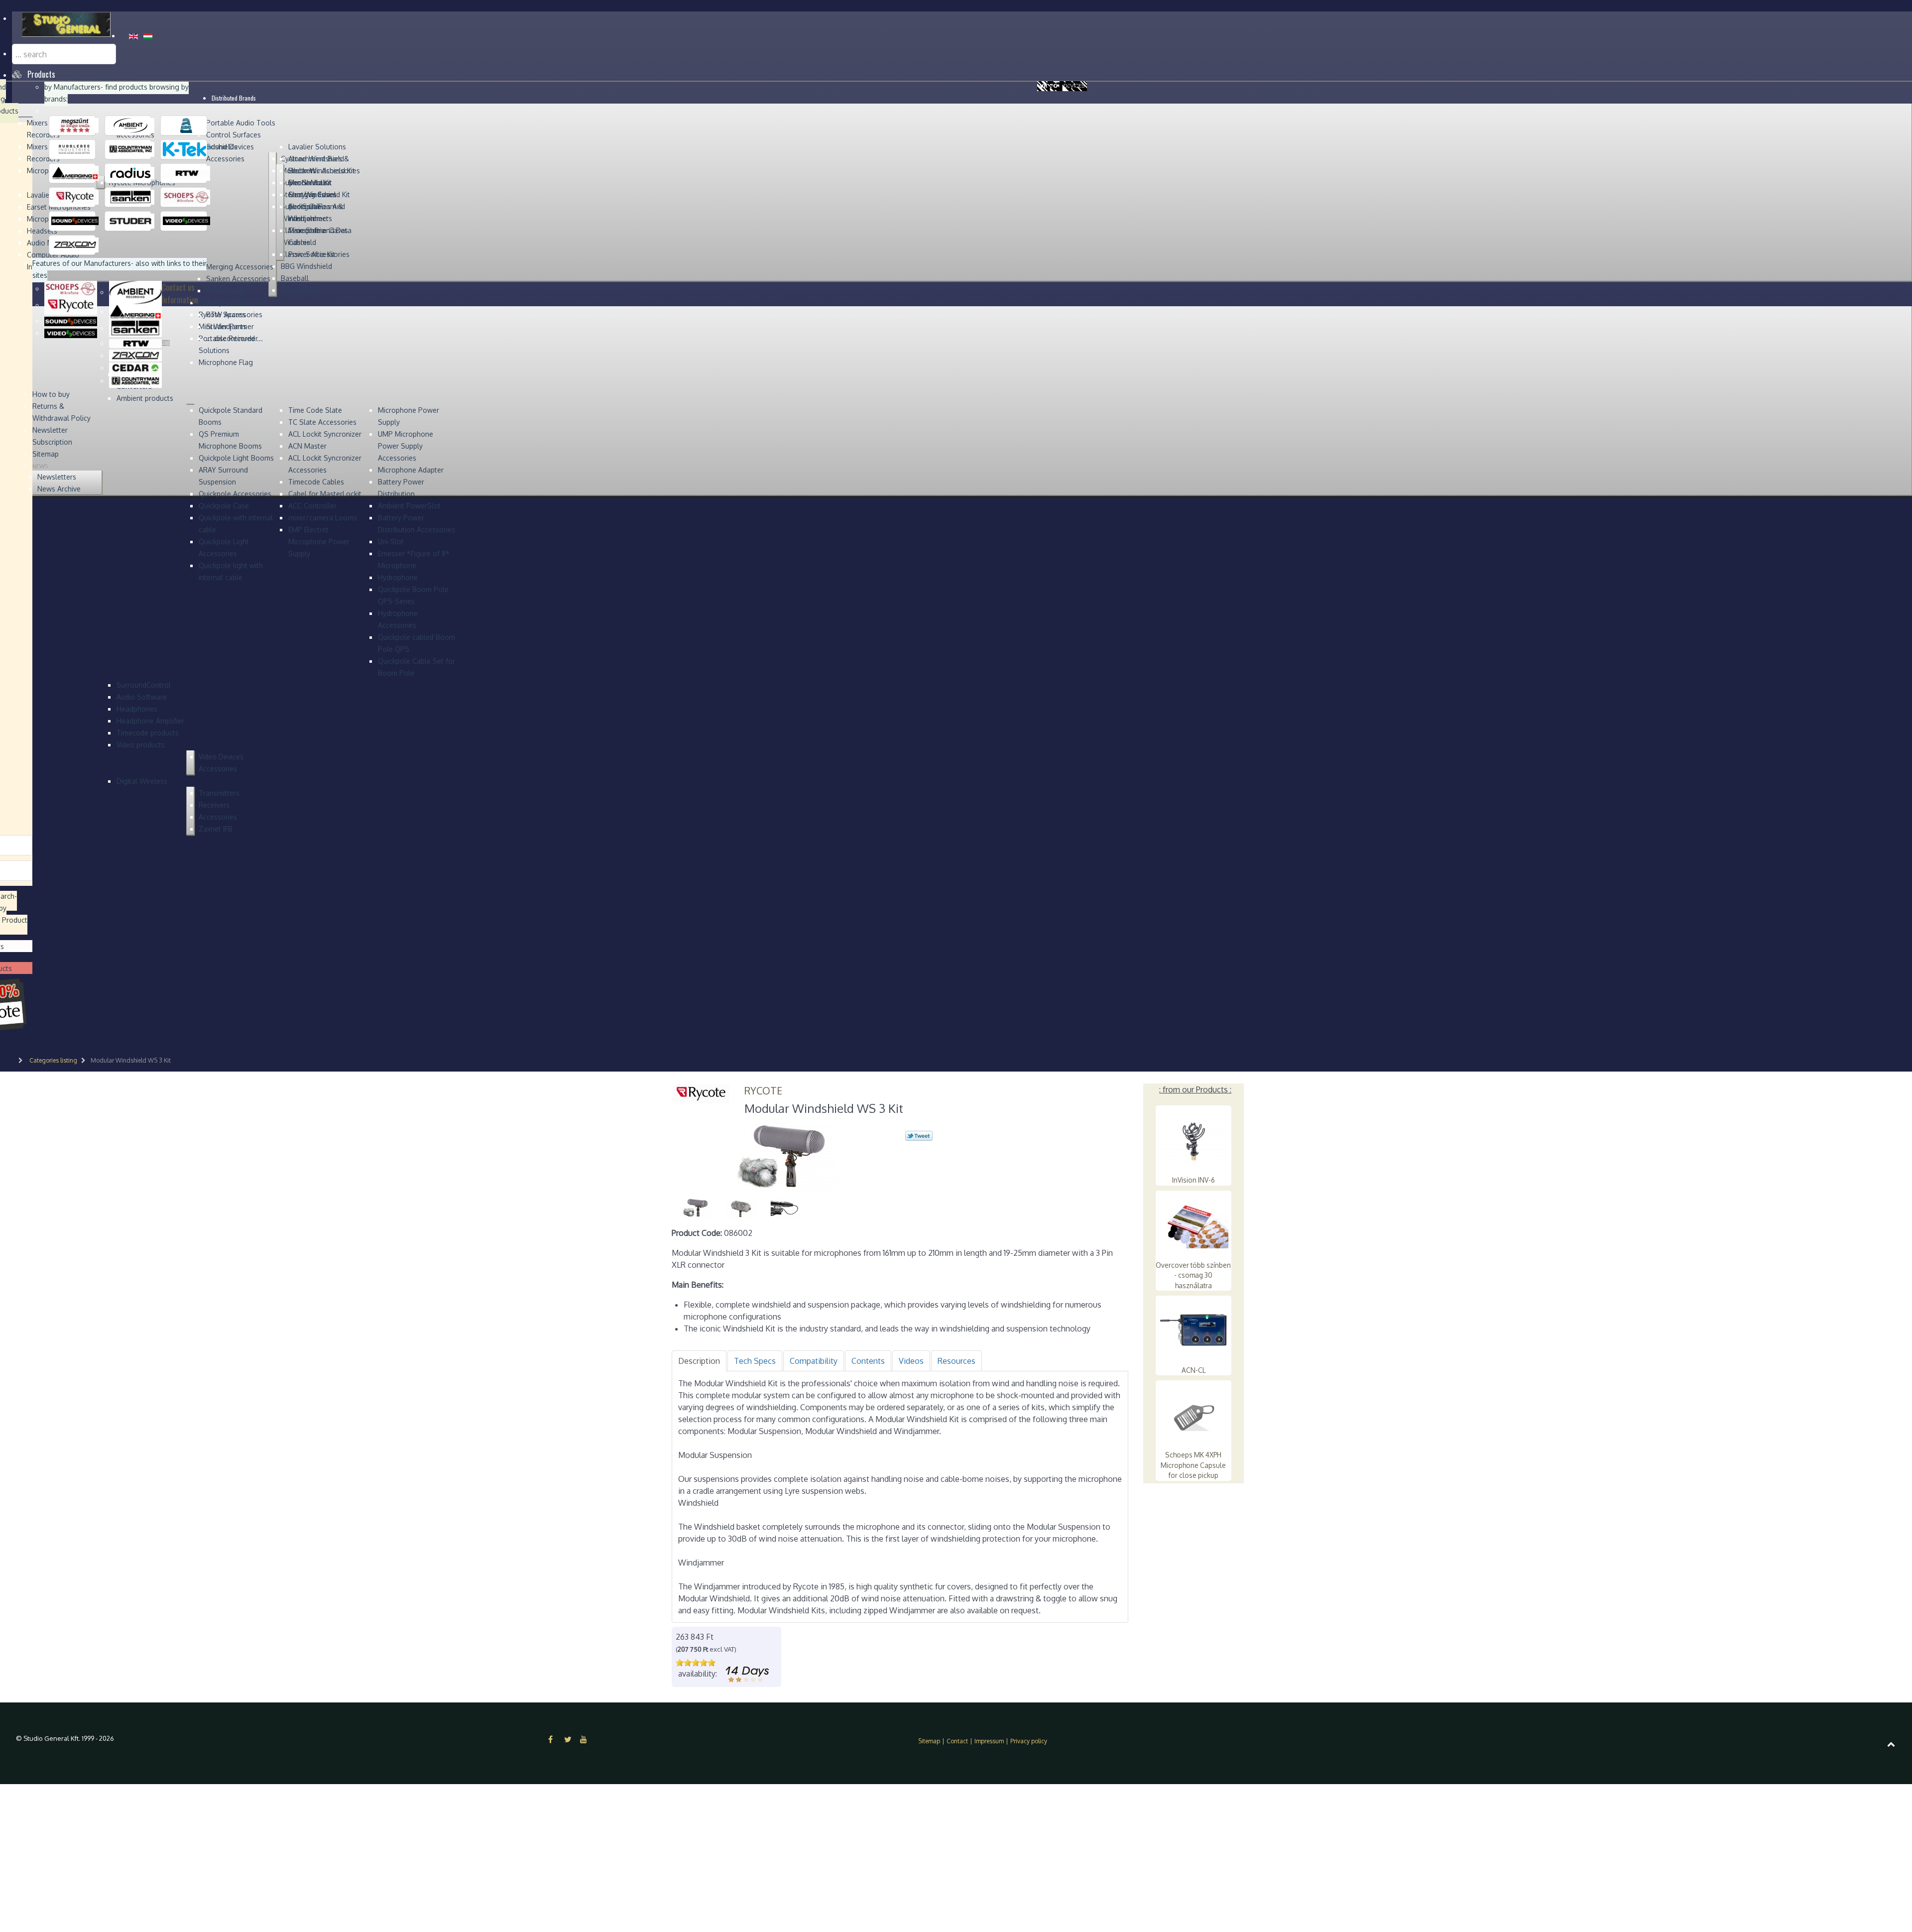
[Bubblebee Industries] (75, 149)
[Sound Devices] (75, 221)
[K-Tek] (186, 149)
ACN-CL (1194, 1370)
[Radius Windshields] (131, 173)
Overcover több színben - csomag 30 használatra (1193, 1275)
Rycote (763, 1090)
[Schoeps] (186, 197)
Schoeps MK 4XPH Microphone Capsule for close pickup (1193, 1465)
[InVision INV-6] (1194, 1140)
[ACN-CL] (1194, 1330)
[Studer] (131, 221)
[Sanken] (131, 197)
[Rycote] (75, 197)
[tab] (699, 1361)
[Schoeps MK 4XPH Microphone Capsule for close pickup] (1194, 1415)
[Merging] (75, 173)
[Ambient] (131, 125)
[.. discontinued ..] (75, 125)
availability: (698, 1674)
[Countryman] (131, 149)
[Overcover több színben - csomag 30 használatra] (1194, 1225)
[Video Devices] (186, 221)
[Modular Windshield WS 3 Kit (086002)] (786, 1156)
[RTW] (186, 173)
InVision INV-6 (1194, 1180)
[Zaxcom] (75, 244)
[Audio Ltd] (186, 125)
